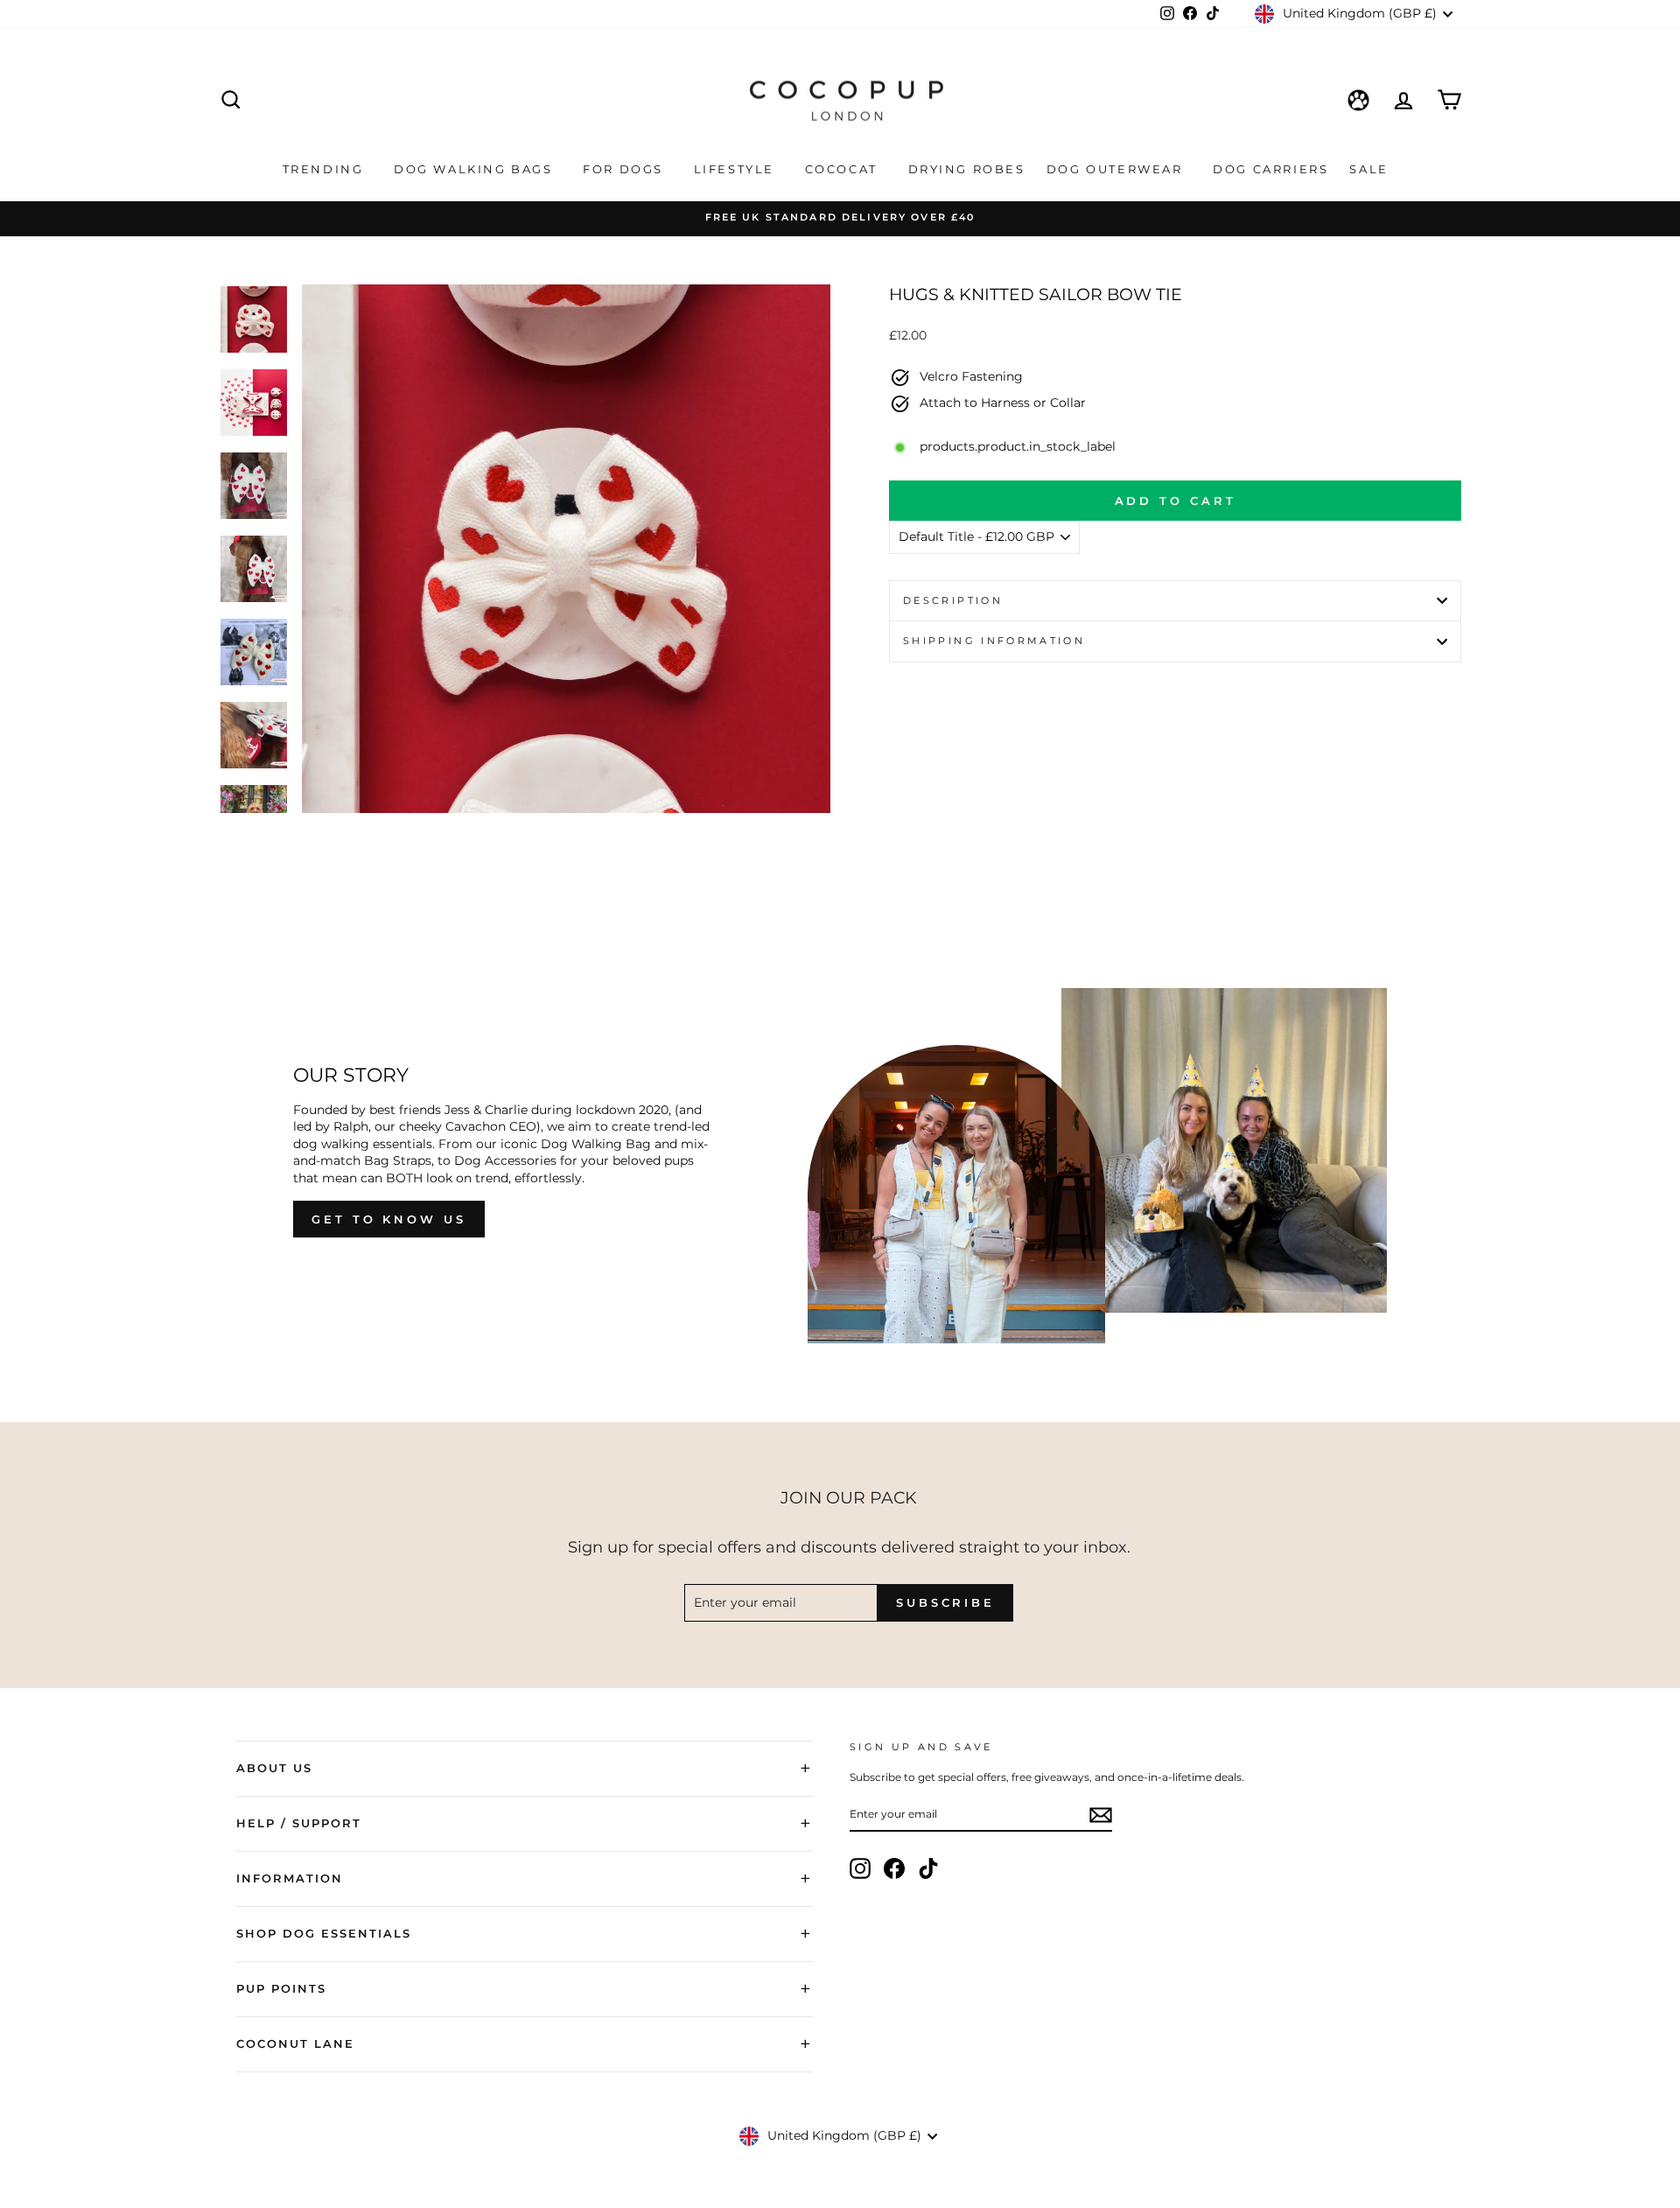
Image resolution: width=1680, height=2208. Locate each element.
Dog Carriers (1270, 169)
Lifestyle (737, 169)
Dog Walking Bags (476, 169)
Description (953, 600)
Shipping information (994, 641)
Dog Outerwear (1117, 169)
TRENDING (325, 169)
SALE (1371, 169)
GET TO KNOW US (389, 1219)
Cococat (844, 169)
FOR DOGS (625, 169)
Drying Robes (967, 169)
